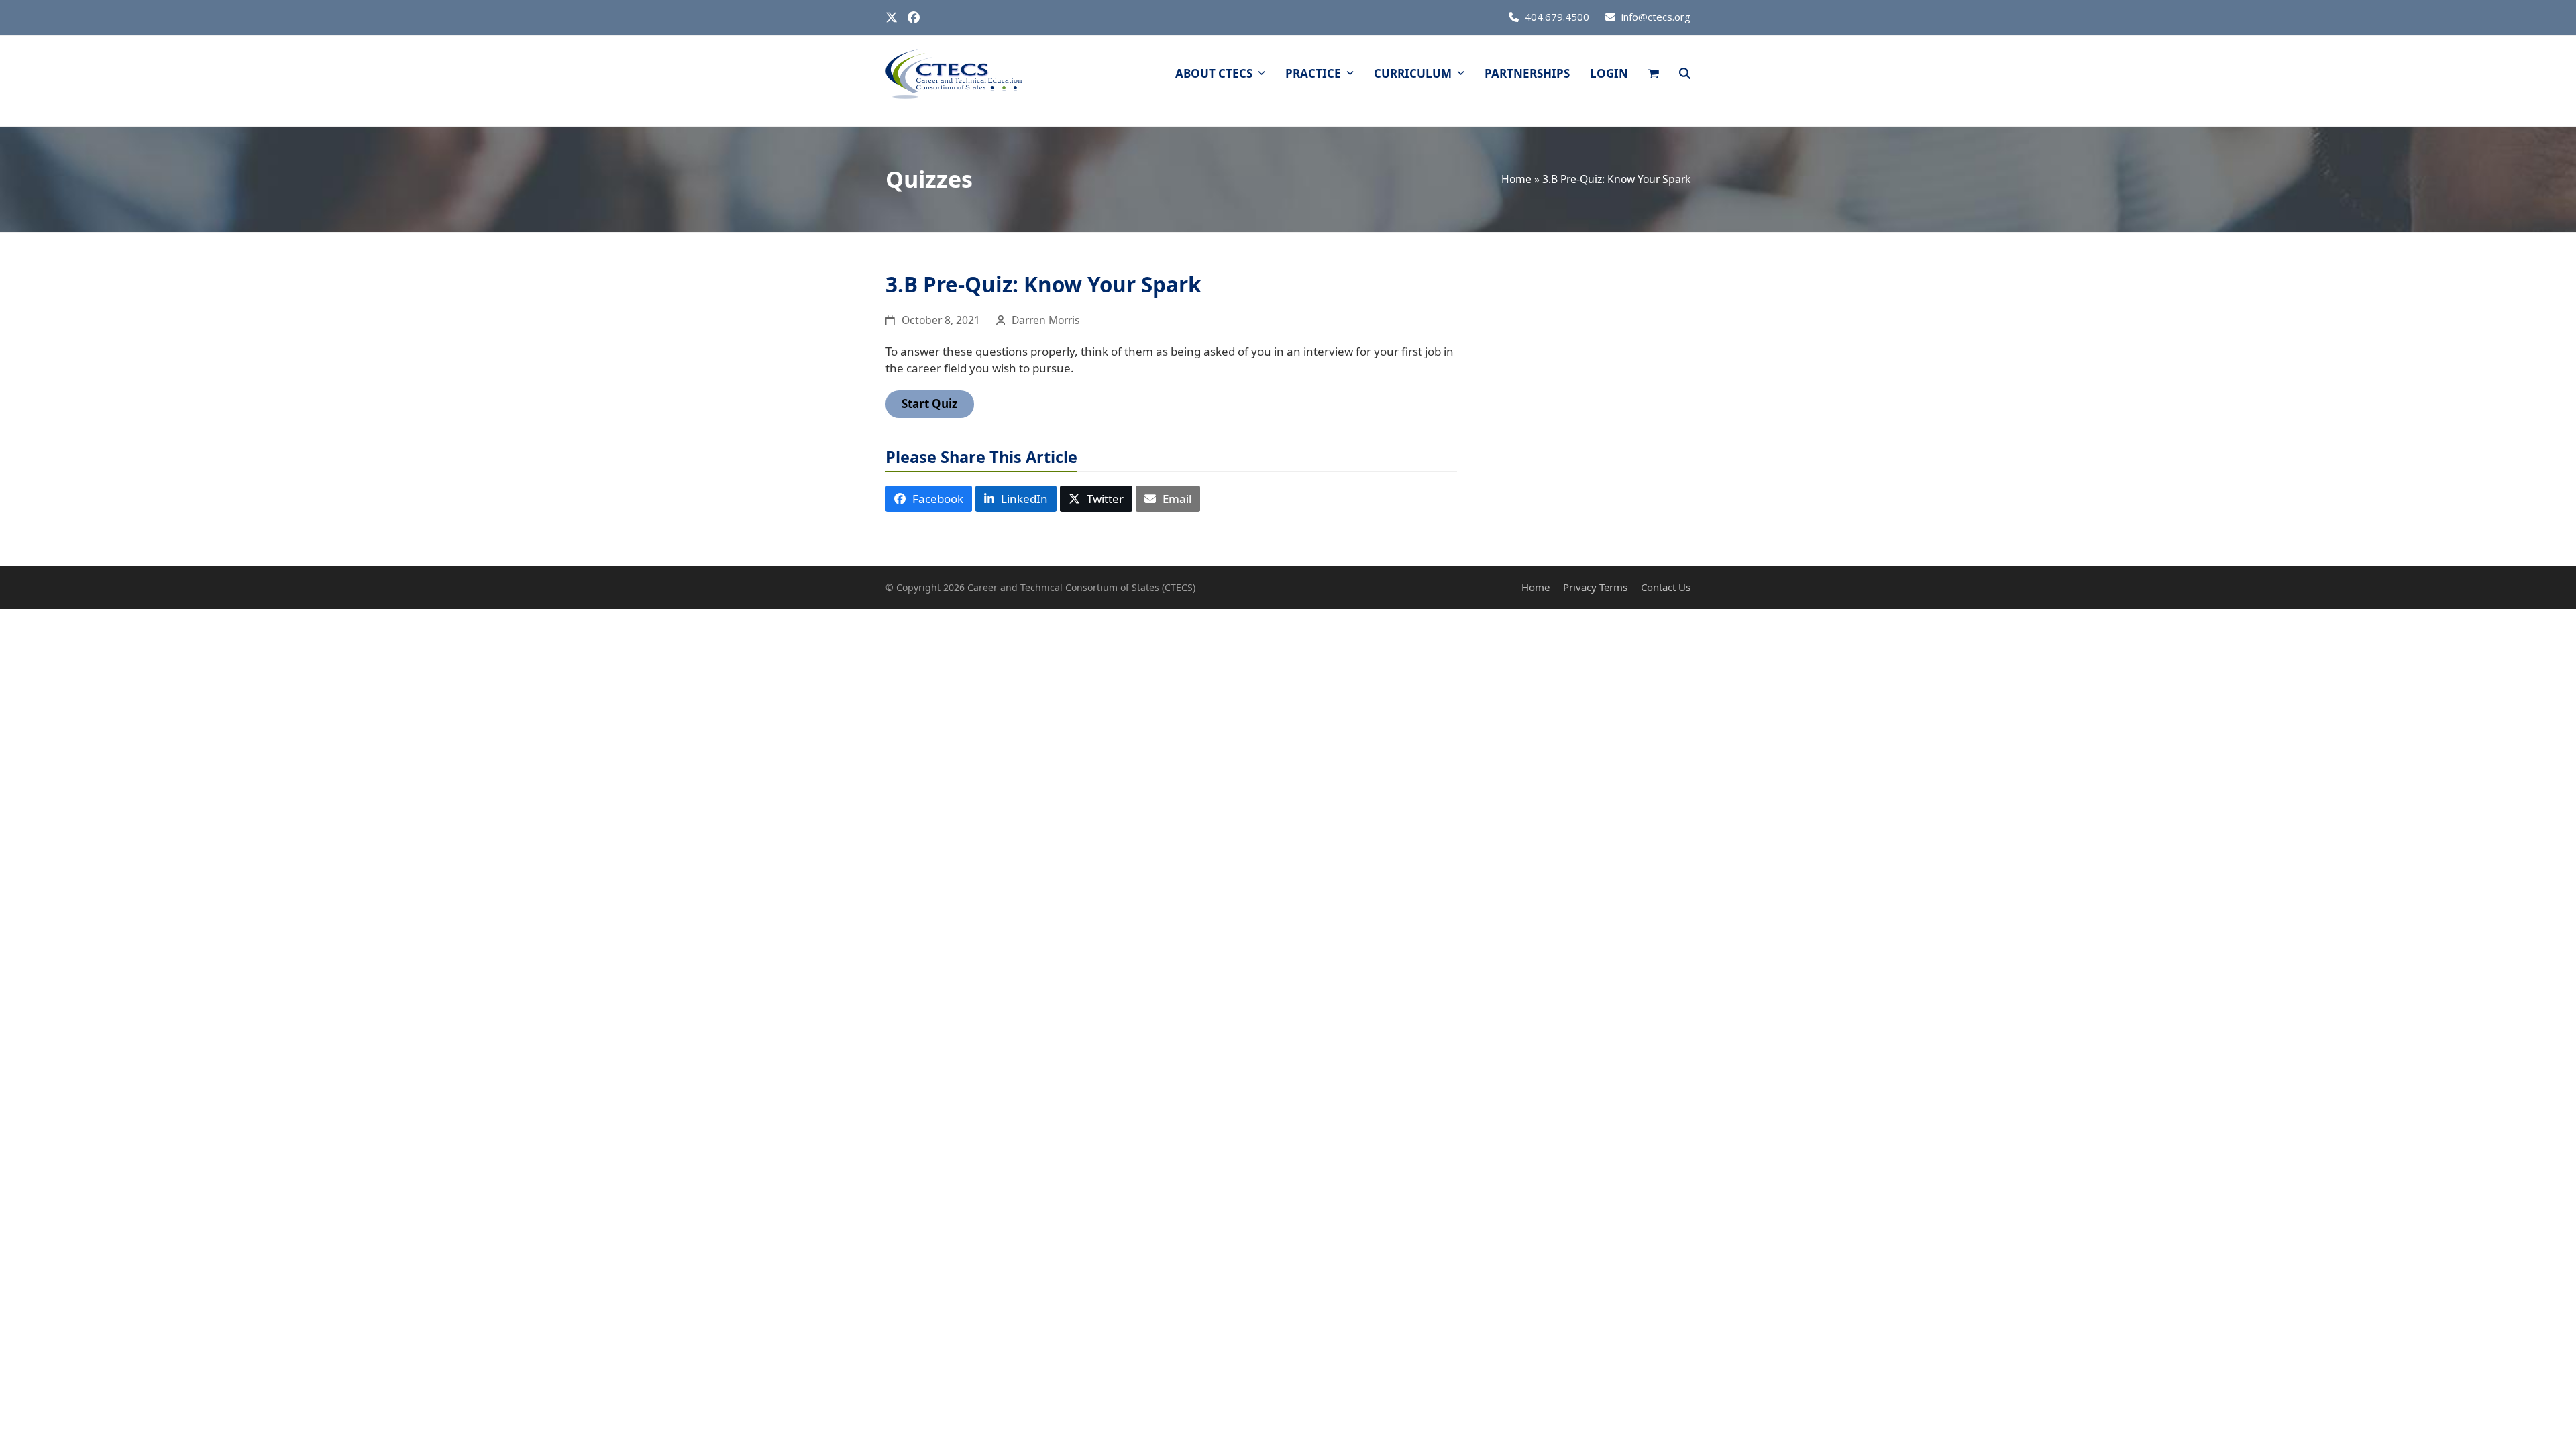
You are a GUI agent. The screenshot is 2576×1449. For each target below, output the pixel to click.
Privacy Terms (1595, 587)
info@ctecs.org (1656, 17)
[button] (1654, 74)
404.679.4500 (1557, 17)
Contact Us (1666, 587)
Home (1516, 179)
